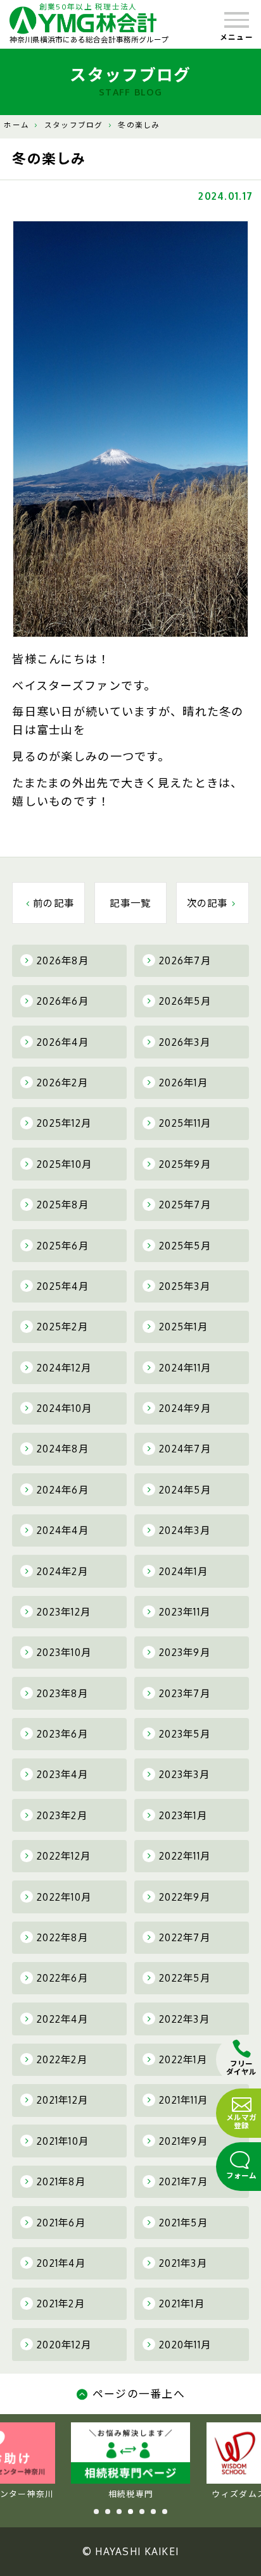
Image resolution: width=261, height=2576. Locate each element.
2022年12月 (64, 1856)
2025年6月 (63, 1246)
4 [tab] (130, 2512)
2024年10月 (64, 1408)
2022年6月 (62, 1978)
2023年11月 (185, 1612)
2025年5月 (185, 1246)
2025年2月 (62, 1327)
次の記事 (207, 903)
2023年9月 (185, 1652)
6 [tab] (153, 2512)
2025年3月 (185, 1286)
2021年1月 (182, 2303)
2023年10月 (64, 1652)
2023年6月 (62, 1734)
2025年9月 (185, 1164)
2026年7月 (185, 960)
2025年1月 (183, 1327)
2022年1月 (183, 2059)
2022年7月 (185, 1937)
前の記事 (54, 903)
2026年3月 (185, 1042)
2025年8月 (63, 1205)
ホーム (16, 125)
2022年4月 (62, 2019)
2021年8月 (61, 2181)
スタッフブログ (74, 125)
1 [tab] (96, 2512)
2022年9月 (185, 1897)
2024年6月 (63, 1490)
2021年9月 (183, 2141)
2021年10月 (63, 2141)
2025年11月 (185, 1123)
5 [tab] (142, 2512)
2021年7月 (183, 2181)
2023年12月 (64, 1612)
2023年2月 (62, 1815)
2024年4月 (63, 1530)
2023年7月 (185, 1693)
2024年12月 (64, 1368)
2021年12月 (62, 2100)
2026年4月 (63, 1042)
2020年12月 (64, 2345)
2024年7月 (185, 1449)
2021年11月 (183, 2100)
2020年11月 (185, 2345)
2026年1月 (183, 1083)
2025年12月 (64, 1123)
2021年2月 (61, 2303)
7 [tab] (165, 2512)
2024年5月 (185, 1490)
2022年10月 (64, 1897)
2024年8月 (63, 1449)
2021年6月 (61, 2223)
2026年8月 (63, 960)
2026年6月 (63, 1001)
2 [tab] (108, 2512)
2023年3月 (184, 1774)
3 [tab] (119, 2512)
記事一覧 (130, 903)
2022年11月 (185, 1856)
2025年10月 (64, 1164)
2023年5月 (185, 1734)
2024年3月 (185, 1530)
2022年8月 (62, 1937)
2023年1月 (183, 1815)
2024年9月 (185, 1408)
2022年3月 (184, 2019)
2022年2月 (62, 2059)
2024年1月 (183, 1571)
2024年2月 (62, 1571)
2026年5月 (185, 1001)
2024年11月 (185, 1368)
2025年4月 (63, 1286)
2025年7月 (185, 1205)
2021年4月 (61, 2263)
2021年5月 (183, 2223)
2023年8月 (62, 1693)
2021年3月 (183, 2263)
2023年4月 (62, 1774)
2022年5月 (185, 1978)
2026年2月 (62, 1083)
